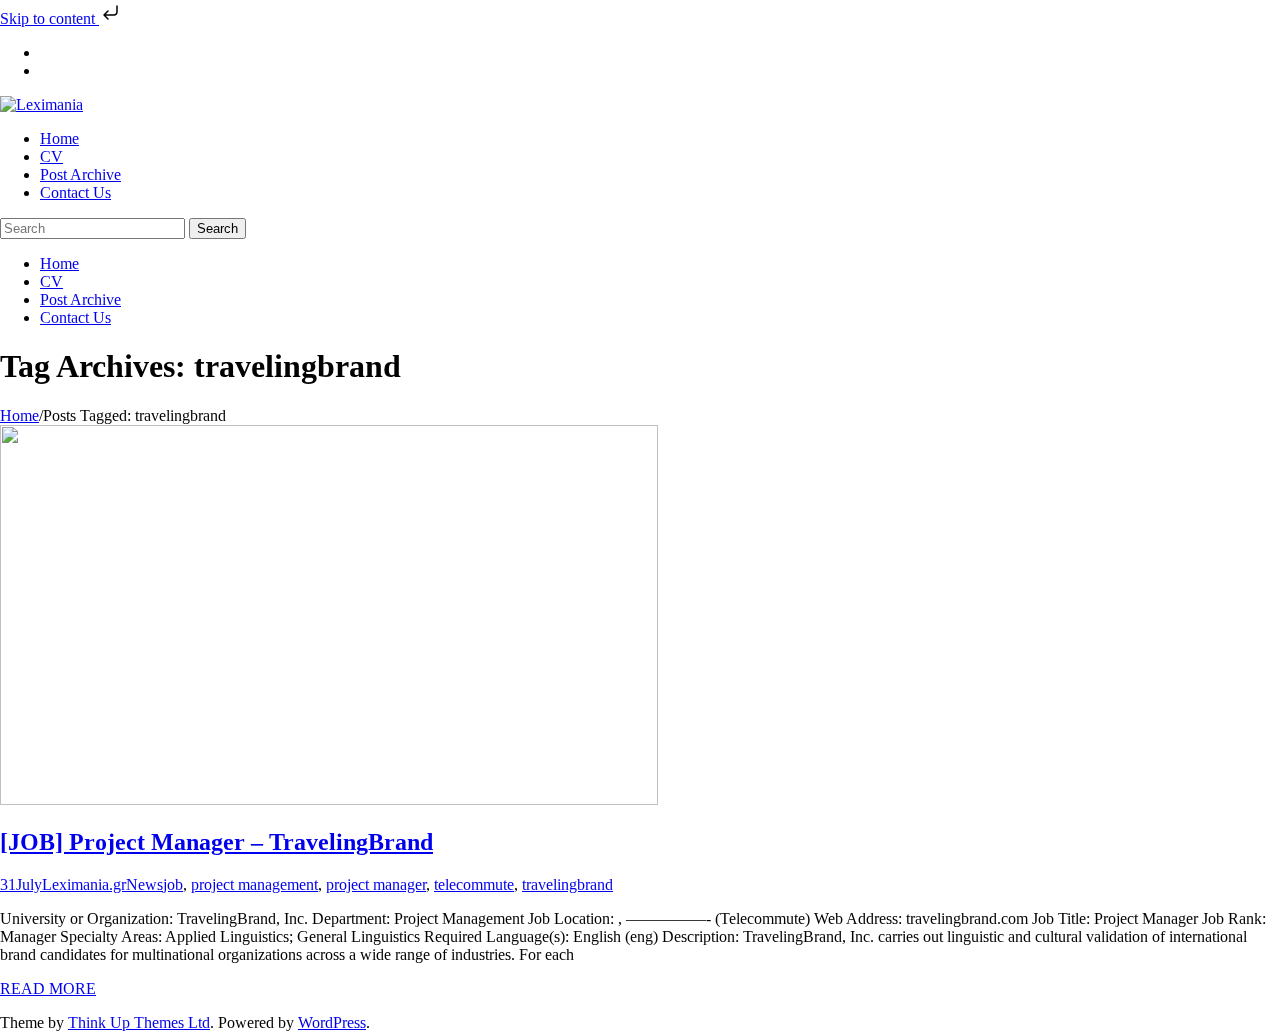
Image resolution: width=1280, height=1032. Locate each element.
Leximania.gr (84, 884)
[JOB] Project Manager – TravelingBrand (216, 842)
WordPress (332, 1022)
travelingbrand (567, 884)
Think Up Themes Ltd (139, 1022)
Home (19, 415)
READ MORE (48, 988)
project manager (376, 884)
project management (254, 884)
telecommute (474, 884)
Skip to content (49, 18)
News (144, 884)
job (173, 884)
